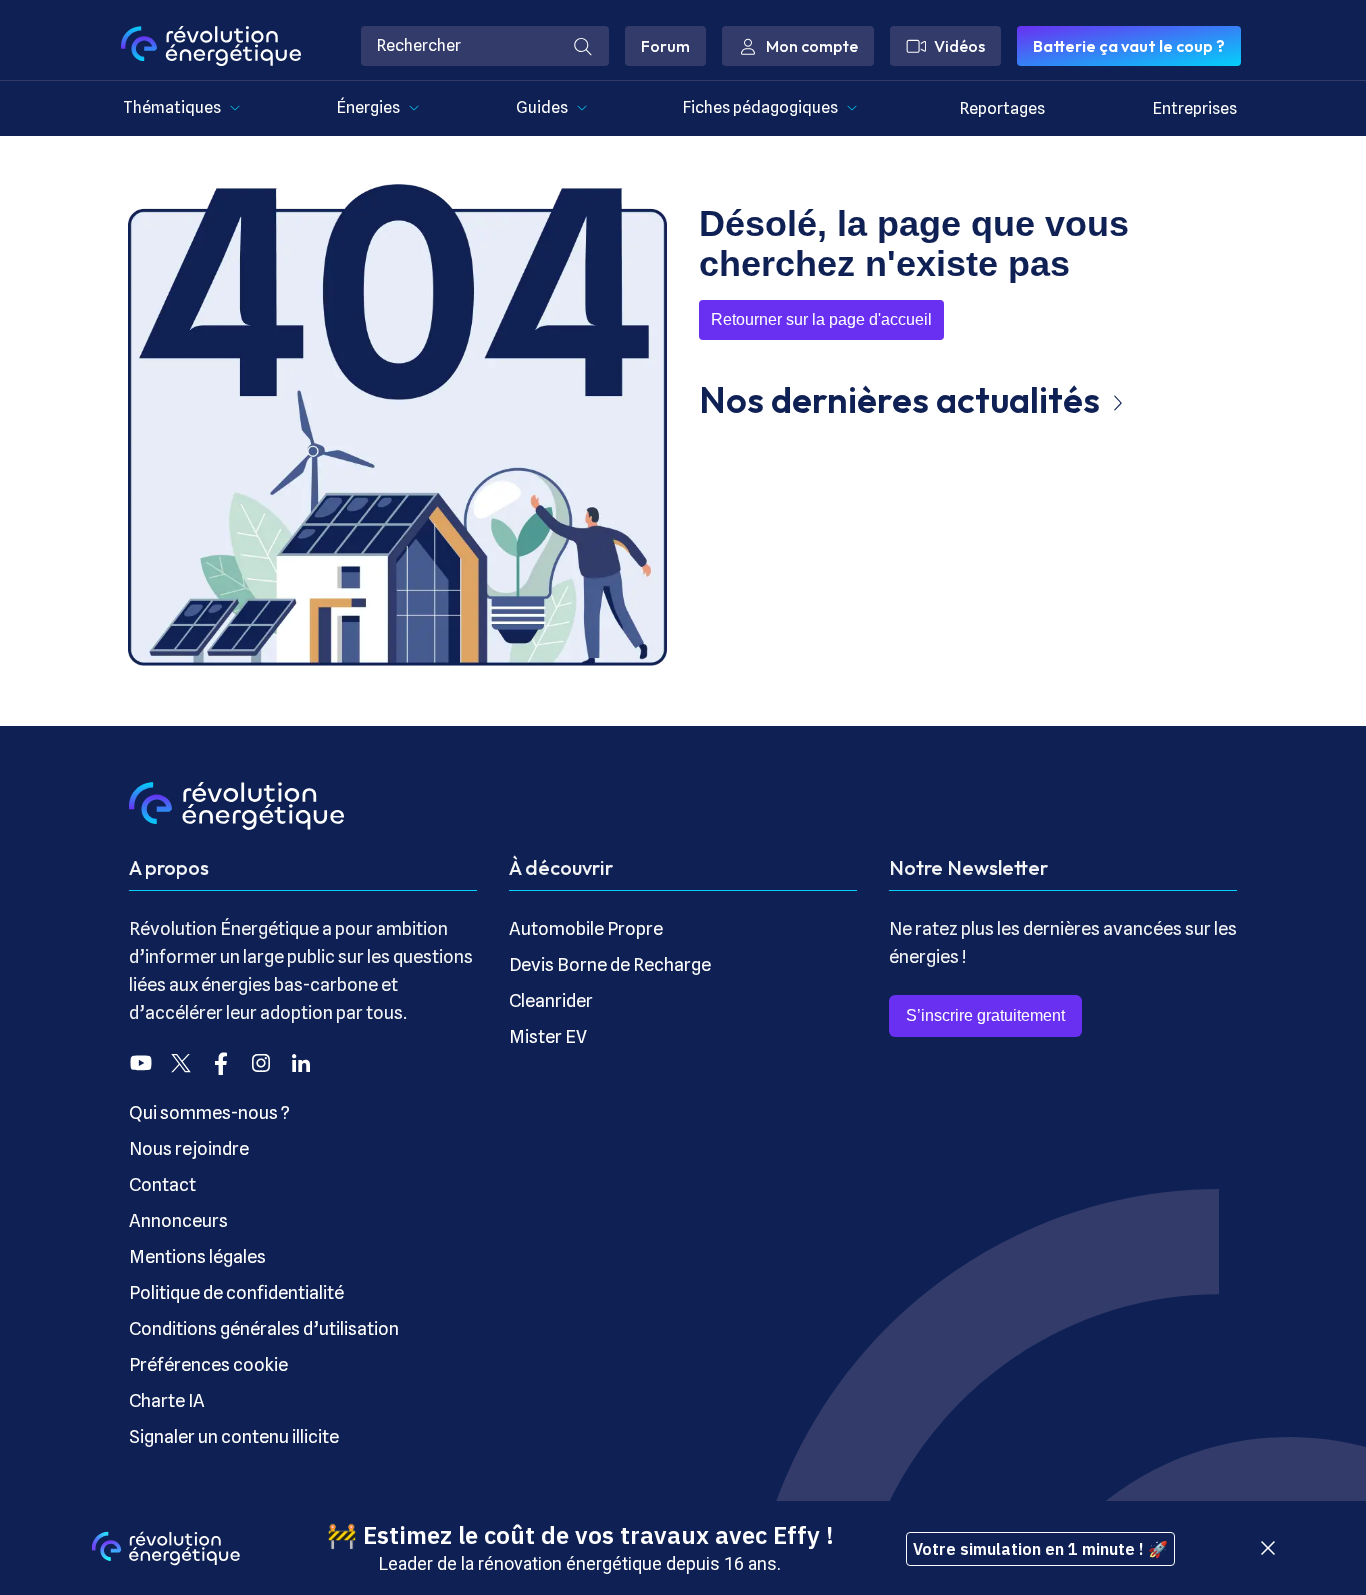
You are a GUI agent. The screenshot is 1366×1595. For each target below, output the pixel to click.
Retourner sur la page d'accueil (821, 319)
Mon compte (812, 46)
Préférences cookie (208, 1364)
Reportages (1002, 108)
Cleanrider (551, 1000)
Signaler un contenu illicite (234, 1436)
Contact (162, 1184)
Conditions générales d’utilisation (264, 1328)
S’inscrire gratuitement (985, 1015)
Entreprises (1195, 108)
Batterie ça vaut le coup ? (1129, 46)
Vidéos (959, 46)
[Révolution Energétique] (211, 46)
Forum (665, 46)
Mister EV (548, 1036)
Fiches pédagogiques (760, 107)
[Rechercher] (583, 46)
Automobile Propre (586, 928)
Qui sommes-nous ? (209, 1112)
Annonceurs (178, 1220)
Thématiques (172, 107)
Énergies (368, 107)
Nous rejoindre (189, 1148)
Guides (542, 107)
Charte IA (167, 1400)
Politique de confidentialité (236, 1292)
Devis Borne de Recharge (610, 964)
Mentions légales (197, 1256)
